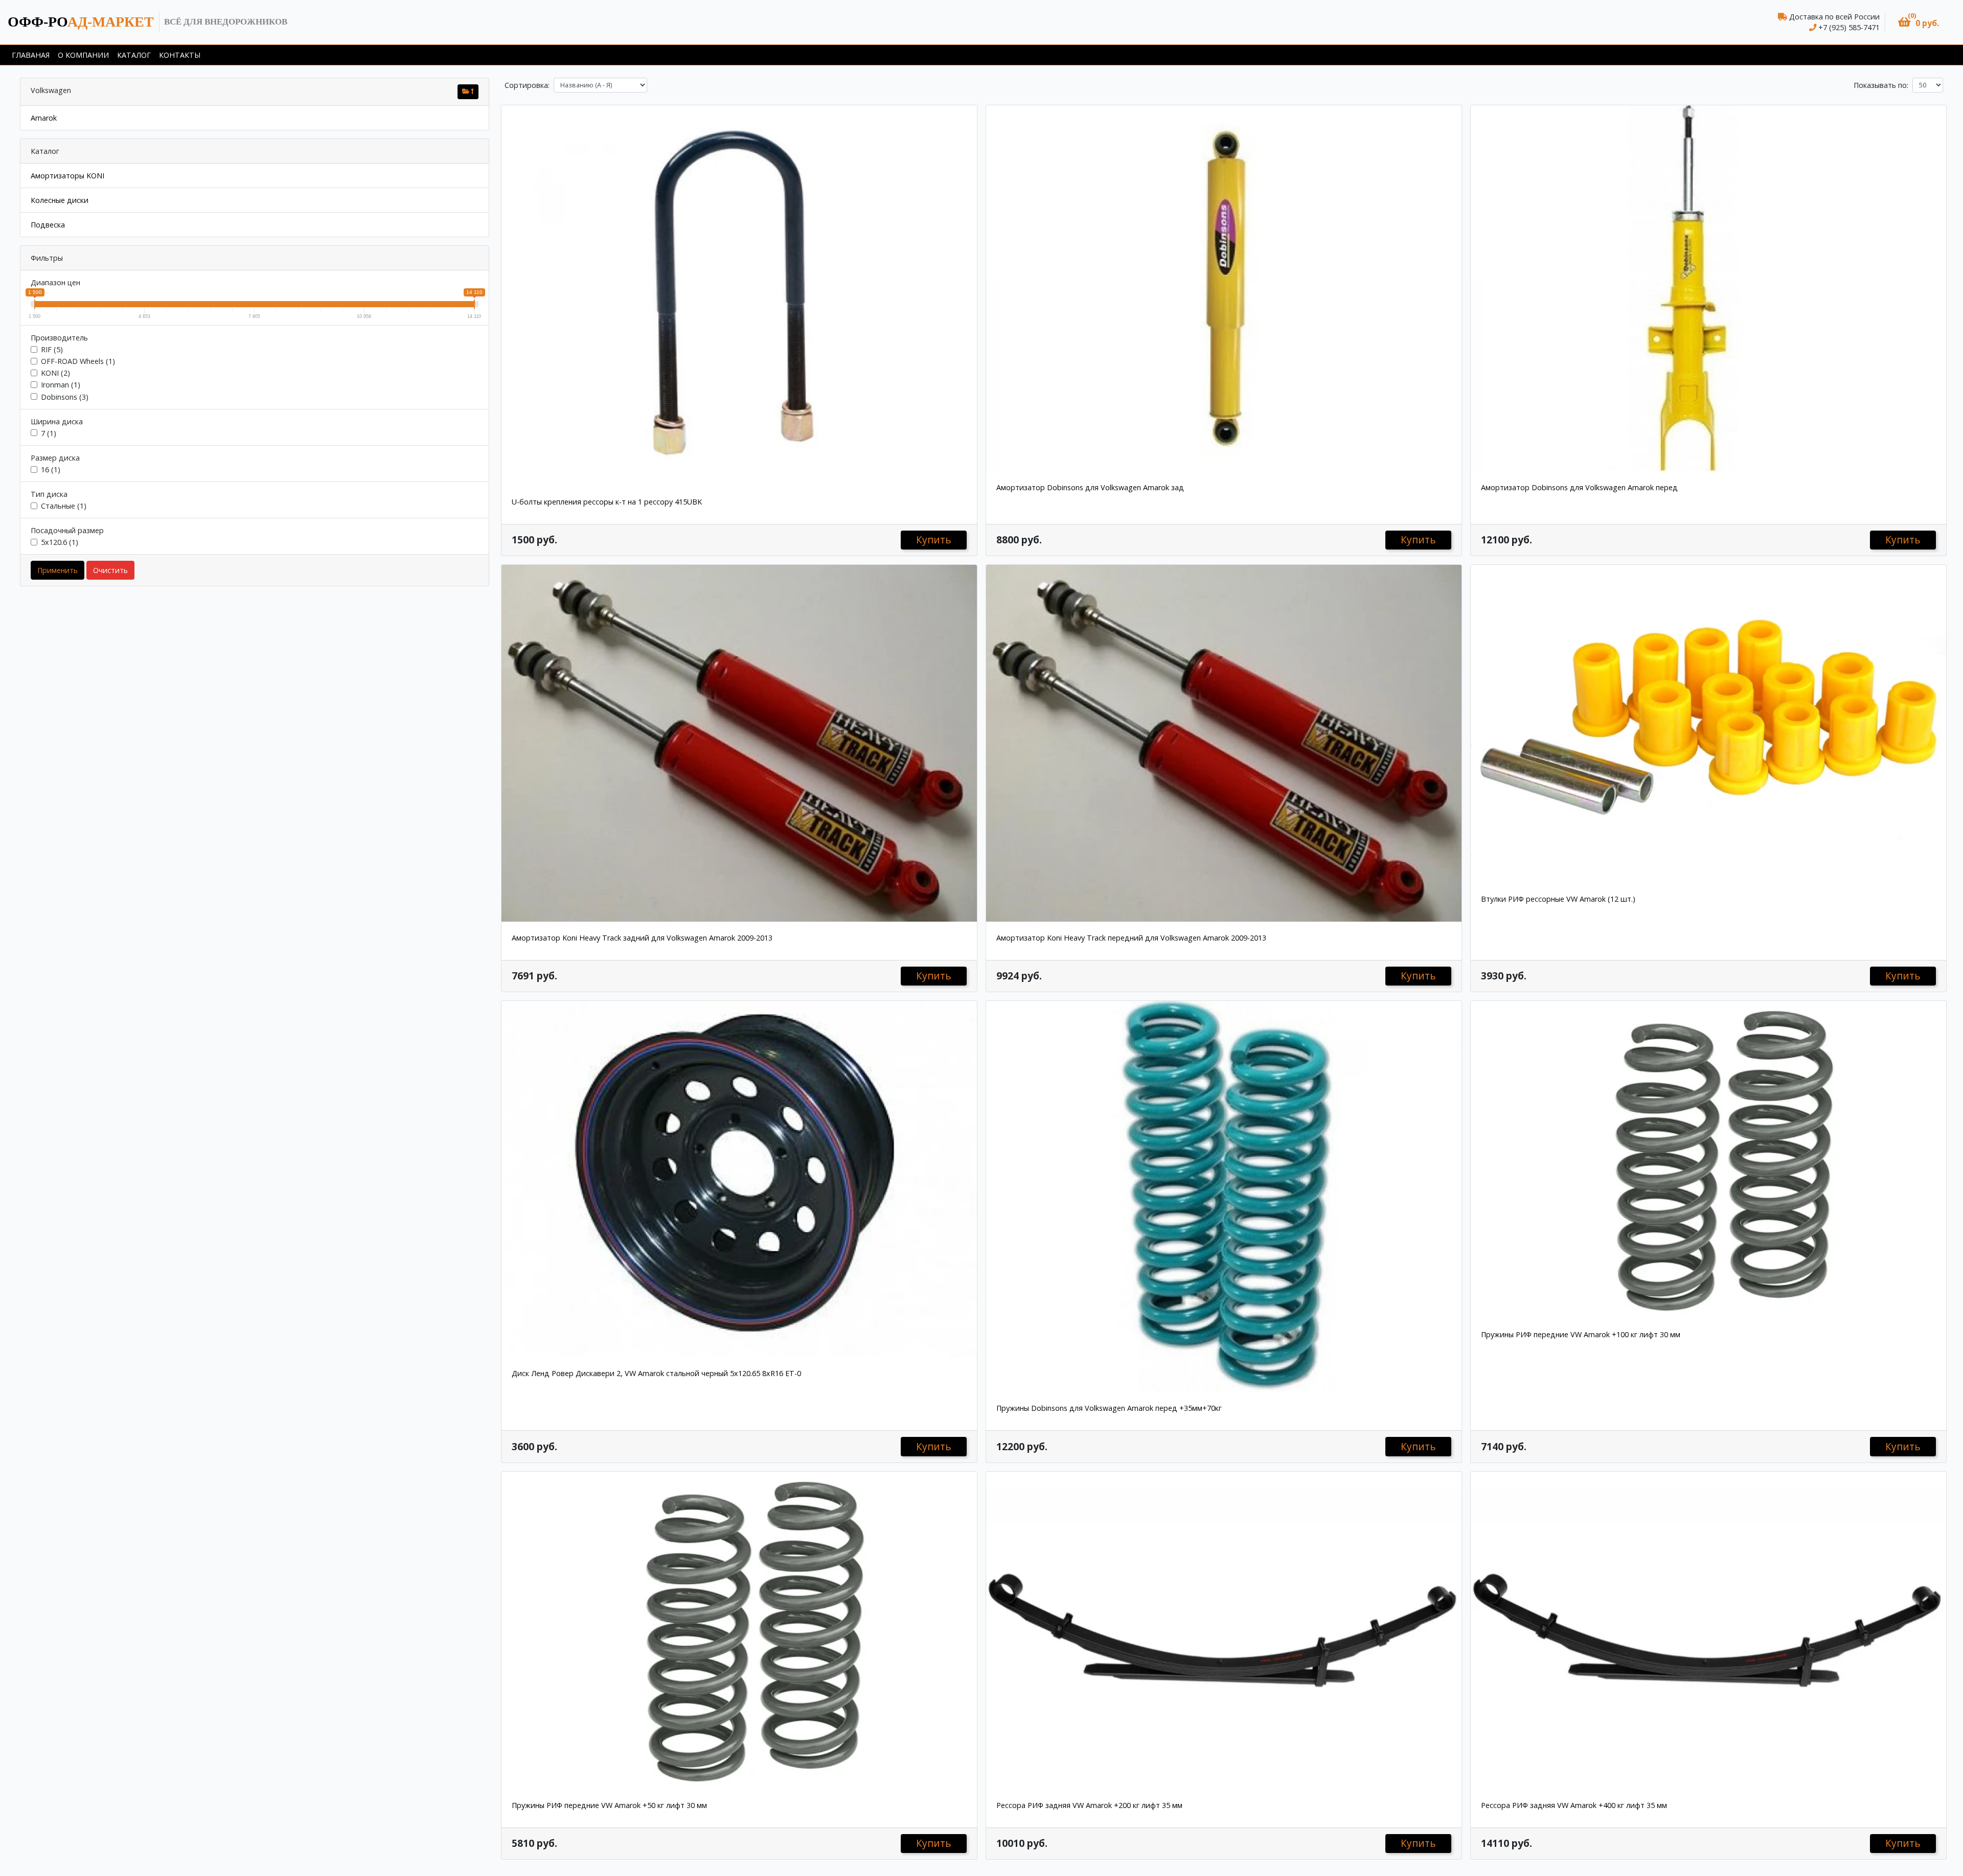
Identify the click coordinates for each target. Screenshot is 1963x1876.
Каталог (134, 55)
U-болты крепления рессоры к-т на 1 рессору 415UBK (607, 502)
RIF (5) (52, 349)
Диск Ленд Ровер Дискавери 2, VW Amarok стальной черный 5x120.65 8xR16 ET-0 (656, 1373)
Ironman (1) (61, 385)
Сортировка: (527, 85)
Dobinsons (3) (65, 397)
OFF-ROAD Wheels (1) (78, 361)
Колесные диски (60, 200)
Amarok (44, 118)
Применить (58, 570)
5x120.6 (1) (60, 542)
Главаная (31, 55)
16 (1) (51, 470)
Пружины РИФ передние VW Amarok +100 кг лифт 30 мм (1581, 1334)
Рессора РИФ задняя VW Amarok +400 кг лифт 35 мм (1574, 1805)
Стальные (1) (64, 506)
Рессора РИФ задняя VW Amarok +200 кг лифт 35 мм (1089, 1805)
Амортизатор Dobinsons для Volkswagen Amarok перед (1579, 487)
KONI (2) (55, 373)
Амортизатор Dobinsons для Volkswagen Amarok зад (1090, 487)
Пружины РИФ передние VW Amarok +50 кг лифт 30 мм (609, 1805)
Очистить (110, 570)
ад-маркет (81, 22)
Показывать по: (1881, 85)
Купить (934, 540)
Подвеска (48, 225)
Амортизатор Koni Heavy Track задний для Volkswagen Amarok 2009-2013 (642, 938)
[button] (1919, 22)
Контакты (180, 55)
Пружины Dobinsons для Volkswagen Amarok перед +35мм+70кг (1109, 1408)
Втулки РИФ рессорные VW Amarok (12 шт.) (1558, 899)
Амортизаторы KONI (67, 176)
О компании (83, 55)
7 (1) (49, 433)
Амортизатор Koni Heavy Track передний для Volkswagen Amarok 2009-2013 (1131, 938)
